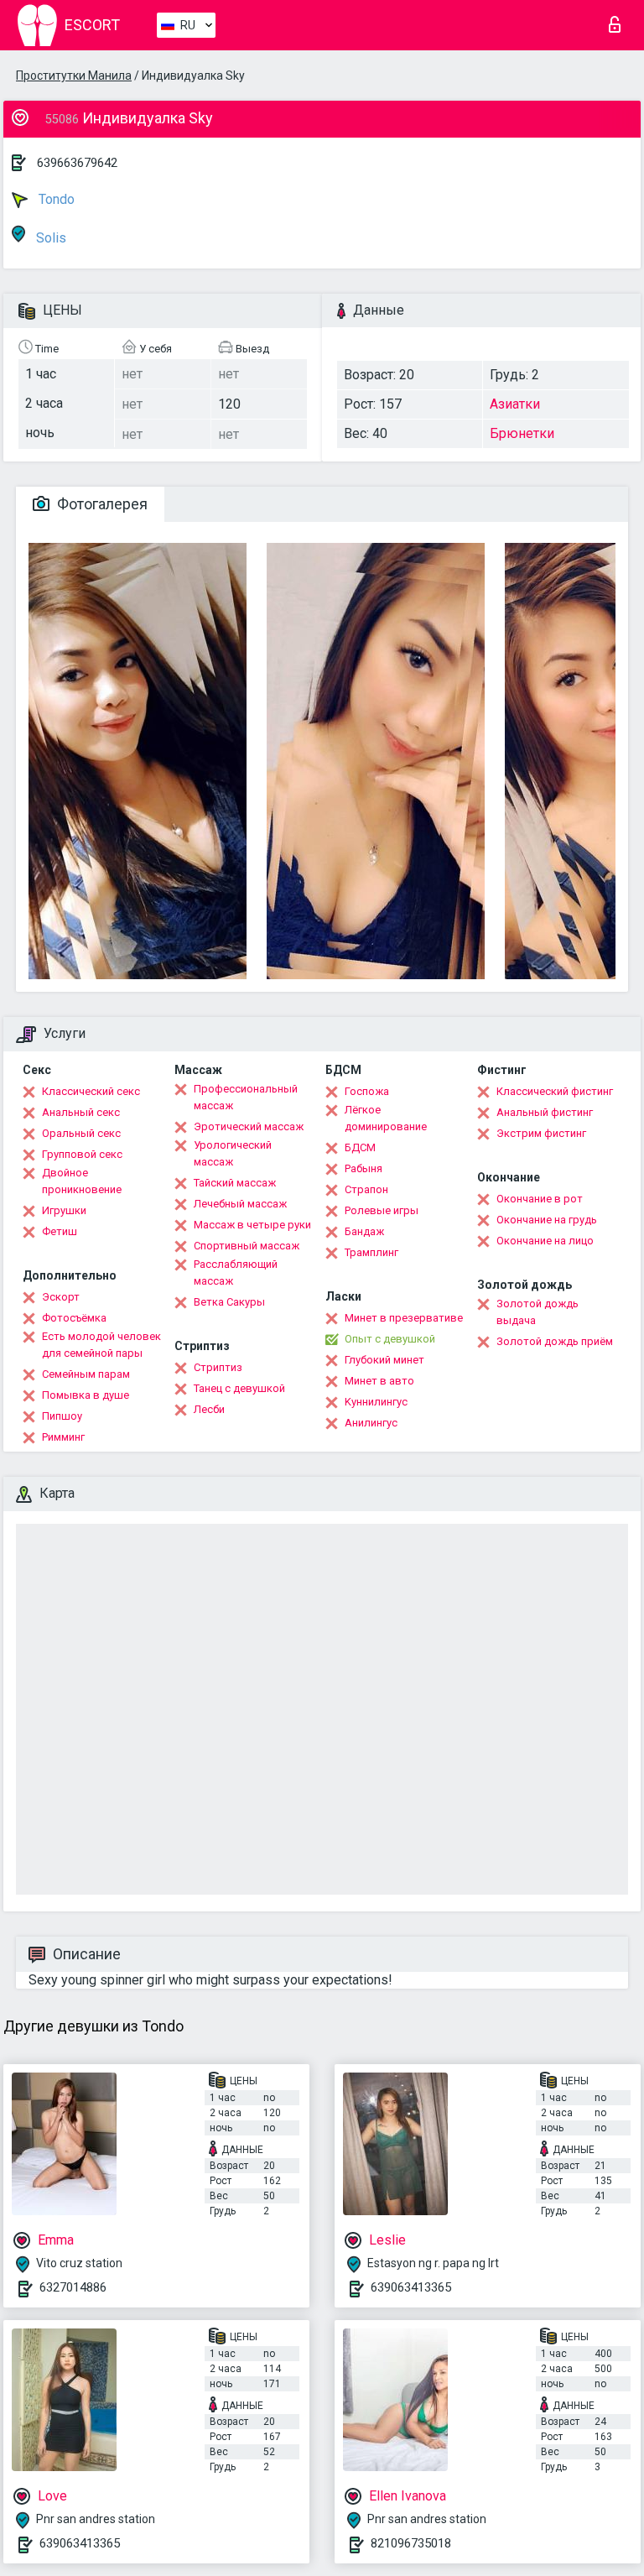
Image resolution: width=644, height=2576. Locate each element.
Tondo (55, 199)
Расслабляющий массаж (236, 1272)
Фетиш (60, 1231)
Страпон (366, 1189)
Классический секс (91, 1091)
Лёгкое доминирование (386, 1118)
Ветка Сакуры (229, 1302)
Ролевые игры (382, 1210)
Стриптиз (218, 1367)
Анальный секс (81, 1112)
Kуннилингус (376, 1402)
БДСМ (360, 1147)
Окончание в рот (540, 1199)
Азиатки (515, 404)
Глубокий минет (384, 1360)
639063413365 (411, 2287)
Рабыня (364, 1168)
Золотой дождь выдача (538, 1312)
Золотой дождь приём (555, 1341)
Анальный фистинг (545, 1112)
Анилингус (371, 1423)
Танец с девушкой (239, 1388)
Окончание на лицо (545, 1241)
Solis (49, 238)
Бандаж (364, 1231)
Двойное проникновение (82, 1181)
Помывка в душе (86, 1395)
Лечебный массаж (240, 1204)
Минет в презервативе (404, 1318)
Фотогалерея (101, 504)
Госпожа (367, 1091)
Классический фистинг (555, 1091)
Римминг (63, 1437)
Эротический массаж (249, 1126)
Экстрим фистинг (541, 1133)
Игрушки (64, 1210)
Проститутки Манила (74, 76)
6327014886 (73, 2287)
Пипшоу (62, 1416)
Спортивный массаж (247, 1246)
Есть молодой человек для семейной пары (101, 1345)
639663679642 (77, 163)
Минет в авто (379, 1381)
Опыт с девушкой (390, 1339)
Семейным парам (86, 1374)
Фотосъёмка (74, 1318)
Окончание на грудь (547, 1220)
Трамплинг (371, 1252)
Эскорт (61, 1297)
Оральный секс (81, 1133)
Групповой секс (82, 1154)
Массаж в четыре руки (252, 1225)
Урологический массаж (233, 1153)
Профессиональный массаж (246, 1097)
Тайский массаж (235, 1183)
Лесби (209, 1409)
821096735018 (411, 2543)
